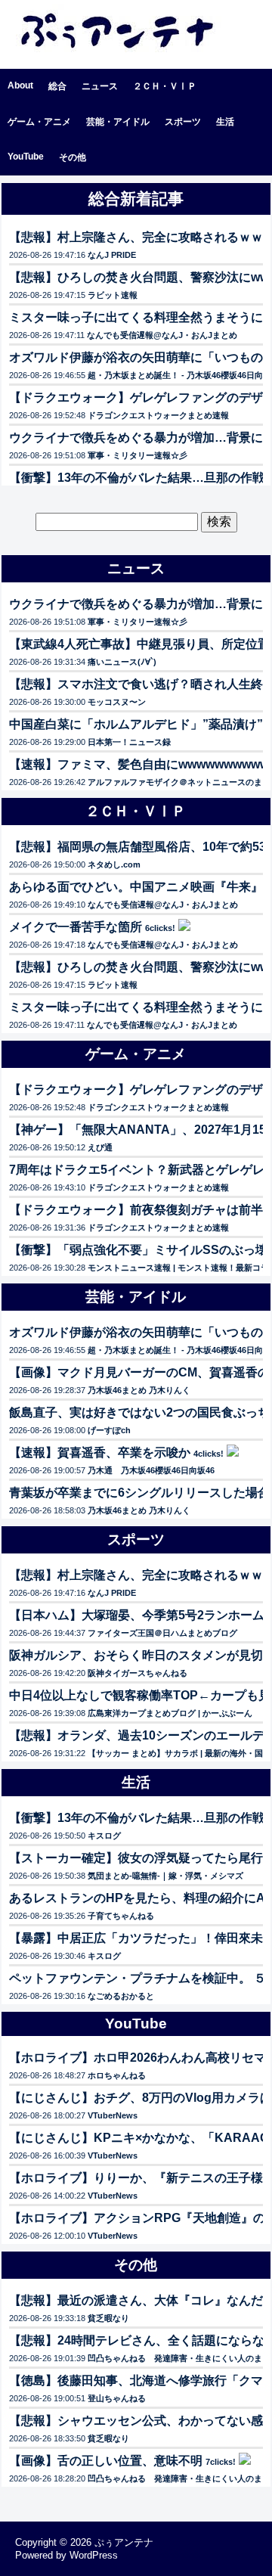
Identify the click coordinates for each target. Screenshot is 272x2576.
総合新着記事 (136, 199)
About (20, 85)
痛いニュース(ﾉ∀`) (122, 662)
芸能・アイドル (118, 122)
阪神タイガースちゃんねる (138, 1673)
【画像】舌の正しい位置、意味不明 (106, 2461)
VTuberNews (113, 2115)
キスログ (104, 1836)
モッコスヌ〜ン (117, 702)
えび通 (100, 1147)
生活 (225, 122)
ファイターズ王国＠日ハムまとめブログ (162, 1633)
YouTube (26, 157)
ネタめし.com (114, 864)
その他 (73, 157)
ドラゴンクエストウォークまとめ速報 (158, 415)
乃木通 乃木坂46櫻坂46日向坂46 (151, 1470)
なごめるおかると (121, 1996)
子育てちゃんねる (121, 1916)
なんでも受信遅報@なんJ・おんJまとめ (162, 335)
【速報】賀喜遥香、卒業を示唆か (100, 1452)
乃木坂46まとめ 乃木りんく (139, 1390)
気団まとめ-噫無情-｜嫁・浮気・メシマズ (165, 1876)
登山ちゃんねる (117, 2398)
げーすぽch (109, 1430)
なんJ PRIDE (112, 255)
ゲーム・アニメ (39, 122)
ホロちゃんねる (117, 2075)
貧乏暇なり (108, 2318)
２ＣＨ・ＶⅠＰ (165, 86)
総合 (57, 86)
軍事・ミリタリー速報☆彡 (138, 455)
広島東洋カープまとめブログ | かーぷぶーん (170, 1713)
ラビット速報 (113, 295)
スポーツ (183, 122)
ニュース (100, 86)
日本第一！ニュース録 (129, 742)
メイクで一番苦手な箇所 (76, 927)
